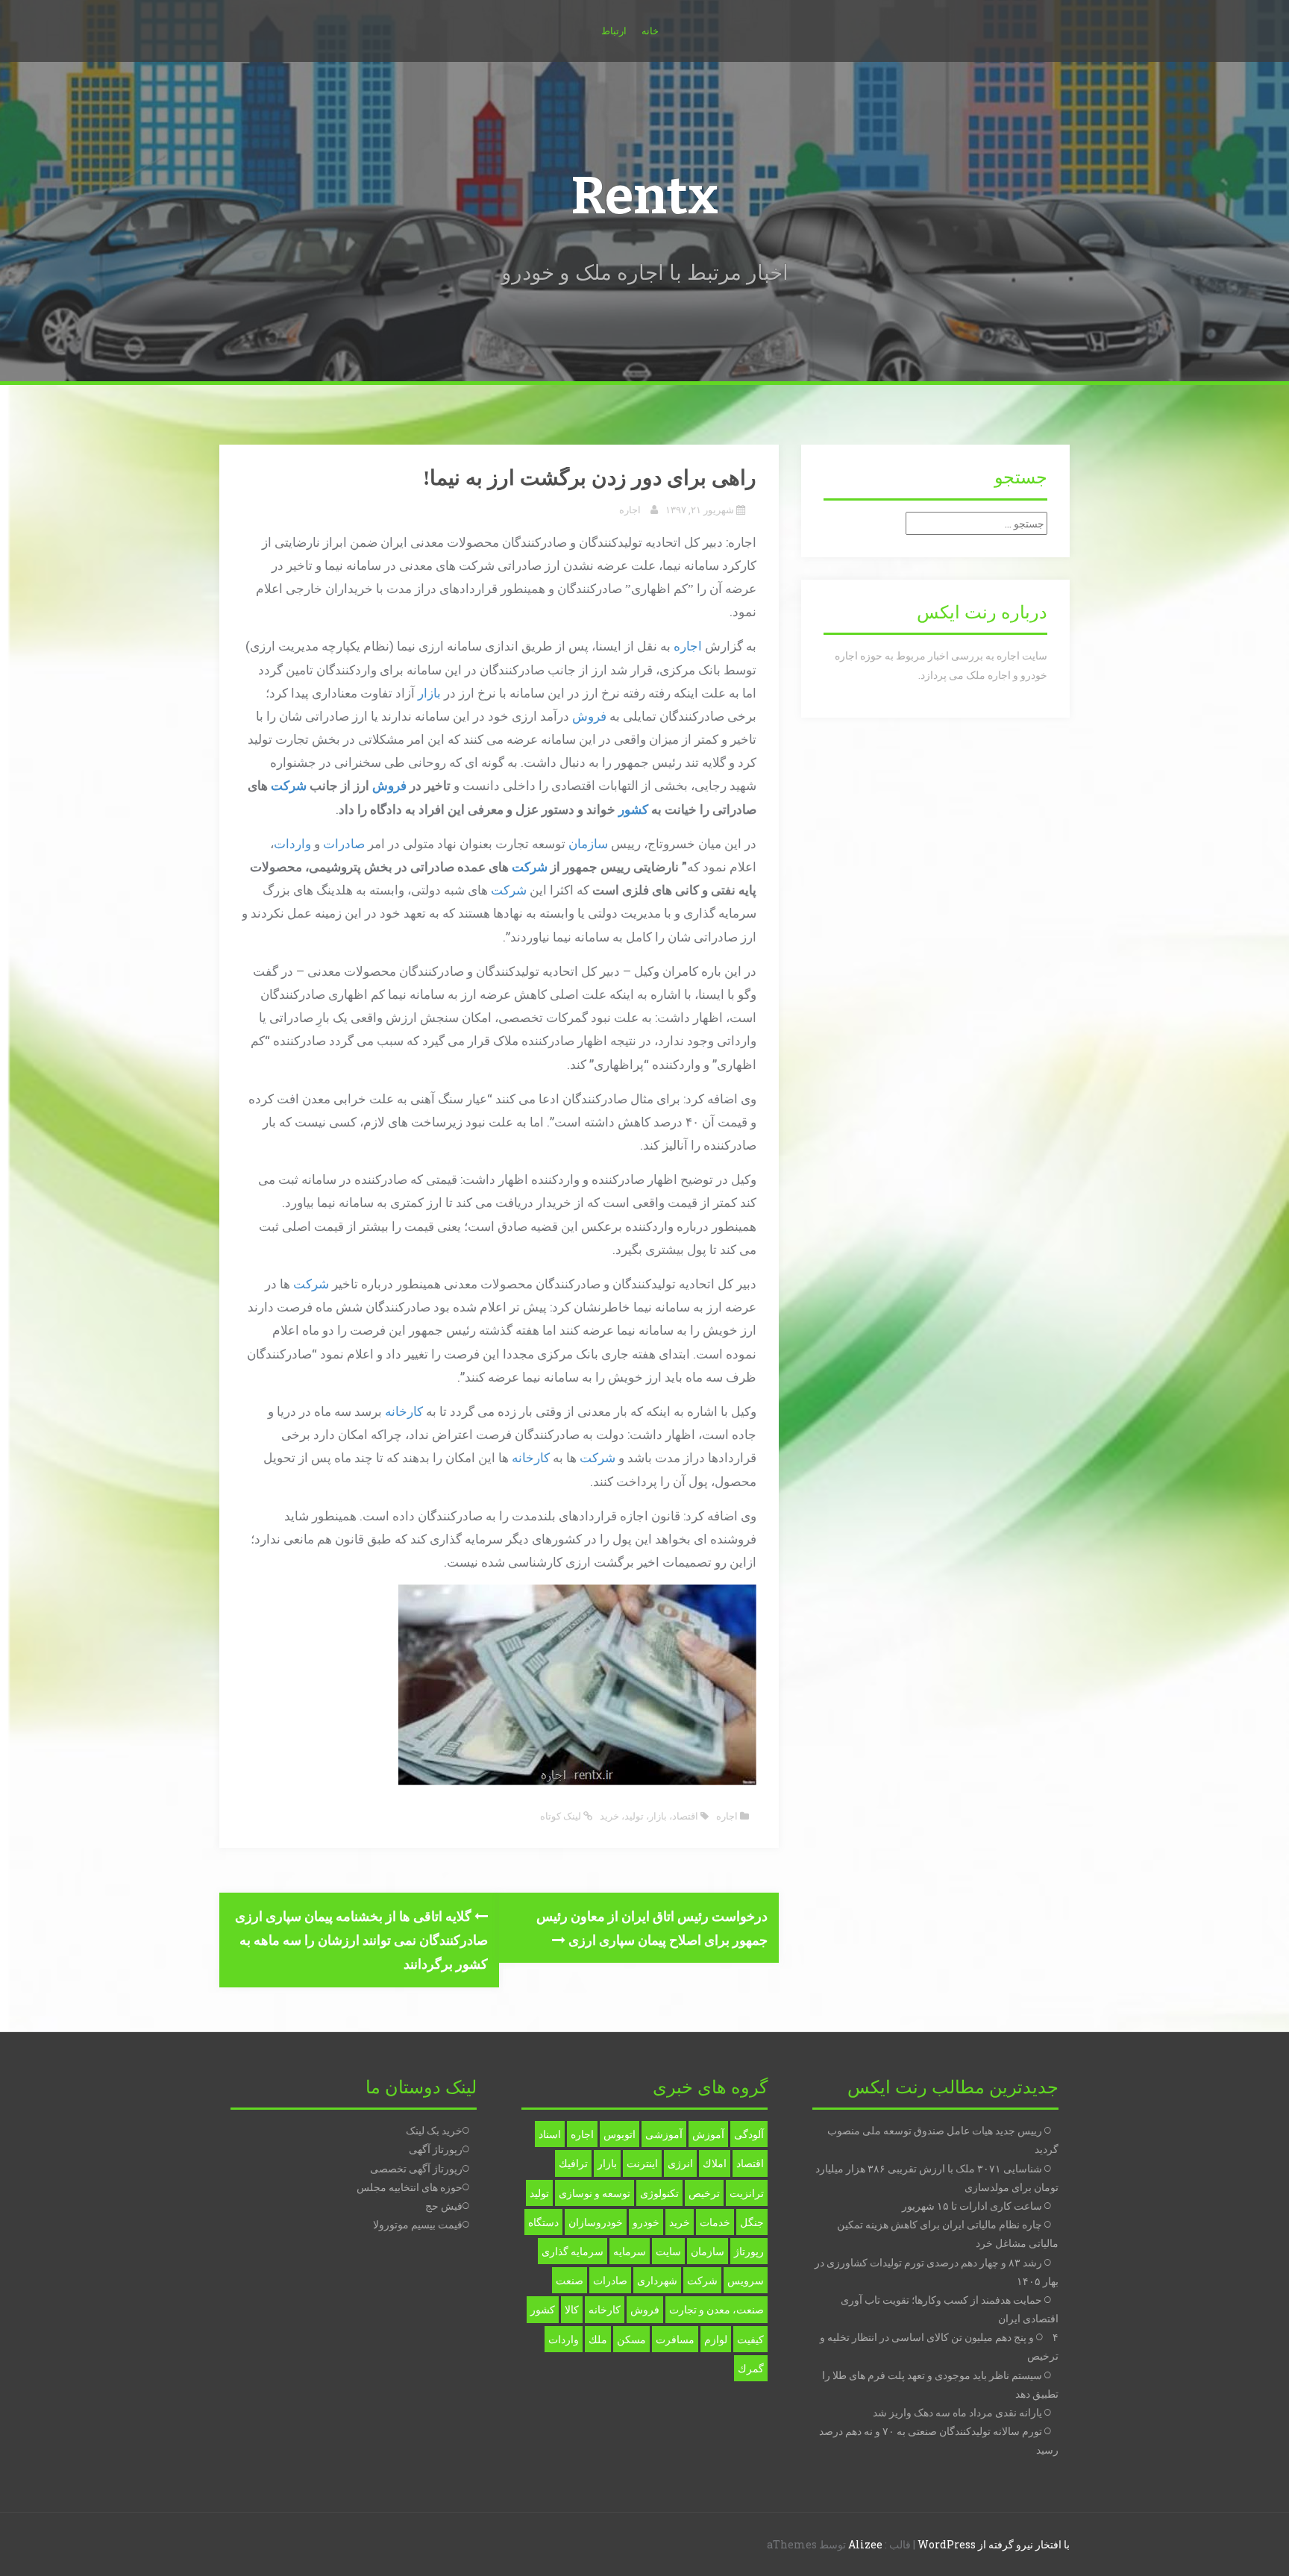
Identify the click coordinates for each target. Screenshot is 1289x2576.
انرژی (680, 2163)
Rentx (644, 196)
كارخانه (605, 2309)
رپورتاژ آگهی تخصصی (416, 2168)
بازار (429, 693)
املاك (715, 2163)
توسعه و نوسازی (595, 2193)
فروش (589, 716)
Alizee (865, 2544)
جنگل (752, 2222)
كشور (543, 2309)
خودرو (646, 2222)
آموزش (708, 2134)
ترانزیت (747, 2193)
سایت (668, 2251)
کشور (633, 809)
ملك (598, 2339)
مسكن (631, 2339)
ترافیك (573, 2163)
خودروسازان (596, 2222)
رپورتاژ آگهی (436, 2149)
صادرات (344, 843)
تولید (634, 1816)
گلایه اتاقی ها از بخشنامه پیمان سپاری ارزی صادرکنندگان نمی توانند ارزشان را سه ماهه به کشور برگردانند (361, 1940)
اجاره (630, 510)
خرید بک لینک (434, 2130)
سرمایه (630, 2251)
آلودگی (749, 2134)
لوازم (716, 2339)
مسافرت (675, 2339)
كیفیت (750, 2339)
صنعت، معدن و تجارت (716, 2309)
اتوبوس (620, 2134)
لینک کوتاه (562, 1816)
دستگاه (543, 2222)
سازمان (588, 843)
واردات (292, 843)
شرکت (289, 785)
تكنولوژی (659, 2193)
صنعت (570, 2280)
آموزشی (664, 2134)
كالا (572, 2309)
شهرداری (657, 2280)
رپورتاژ (749, 2251)
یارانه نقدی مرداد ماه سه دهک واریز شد (957, 2412)
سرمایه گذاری (573, 2251)
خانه (650, 31)
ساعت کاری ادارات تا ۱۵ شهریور (972, 2206)
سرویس (746, 2280)
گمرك (751, 2368)
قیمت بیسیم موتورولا (418, 2224)
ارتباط (614, 31)
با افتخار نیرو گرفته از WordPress (994, 2544)
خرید (609, 1816)
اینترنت (642, 2163)
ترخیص (704, 2193)
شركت (702, 2280)
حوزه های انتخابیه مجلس (410, 2187)
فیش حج (444, 2206)
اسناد (550, 2134)
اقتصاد (685, 1816)
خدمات (715, 2222)
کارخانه (404, 1411)
